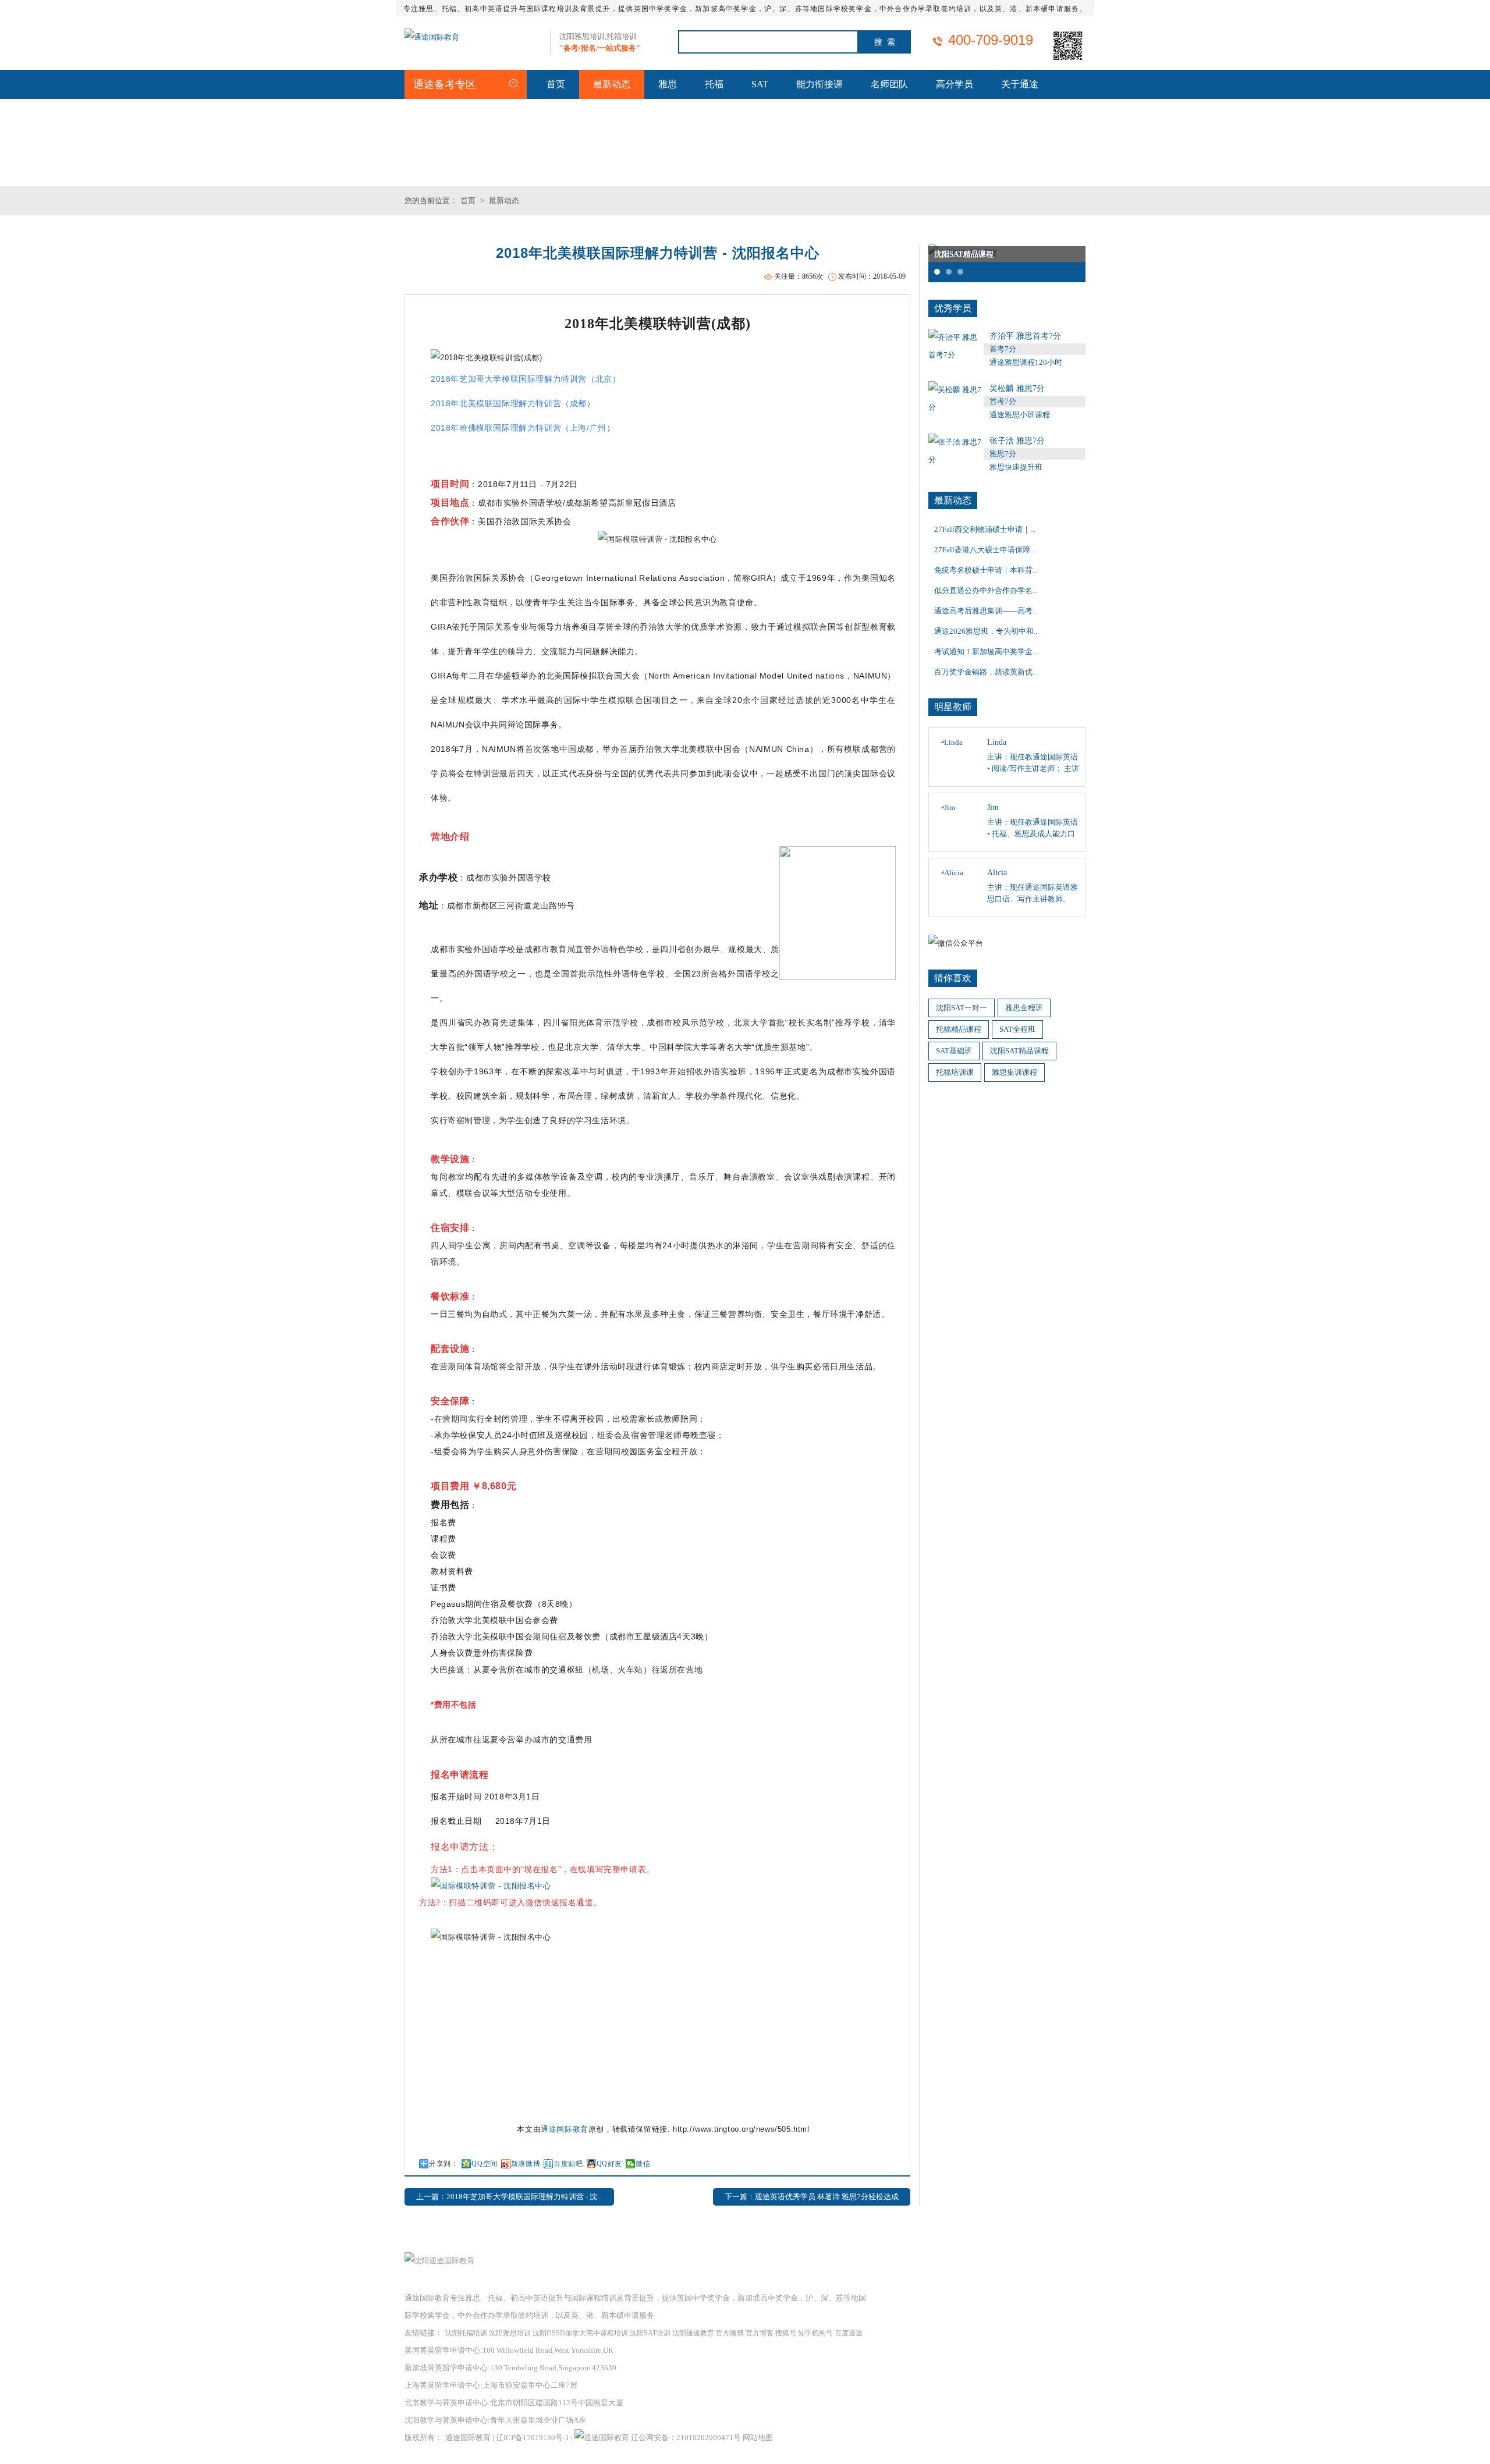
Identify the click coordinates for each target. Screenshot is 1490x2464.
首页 (556, 84)
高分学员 (955, 84)
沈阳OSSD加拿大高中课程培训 (580, 2333)
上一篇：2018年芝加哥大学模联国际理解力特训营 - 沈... (509, 2197)
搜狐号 (786, 2333)
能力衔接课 (819, 84)
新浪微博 (526, 2164)
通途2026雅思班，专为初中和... (987, 631)
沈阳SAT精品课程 (1019, 1051)
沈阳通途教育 (693, 2333)
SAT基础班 (954, 1051)
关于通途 (1020, 84)
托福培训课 (955, 1072)
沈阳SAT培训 (650, 2333)
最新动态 (612, 84)
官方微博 (730, 2333)
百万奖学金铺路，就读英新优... (986, 672)
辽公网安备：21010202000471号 (687, 2438)
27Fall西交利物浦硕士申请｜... (985, 529)
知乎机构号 (815, 2333)
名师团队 (889, 84)
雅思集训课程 (1014, 1072)
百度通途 (849, 2333)
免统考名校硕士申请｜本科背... (986, 570)
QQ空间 (484, 2164)
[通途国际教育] (432, 37)
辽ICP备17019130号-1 (533, 2438)
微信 (643, 2164)
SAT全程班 (1017, 1029)
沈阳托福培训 (466, 2333)
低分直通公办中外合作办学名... (986, 590)
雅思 (668, 84)
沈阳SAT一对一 (962, 1008)
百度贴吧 (568, 2164)
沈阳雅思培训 (510, 2333)
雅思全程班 (1024, 1008)
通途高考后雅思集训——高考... (986, 611)
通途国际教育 (565, 2129)
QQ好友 (609, 2164)
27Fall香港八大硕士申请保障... (985, 550)
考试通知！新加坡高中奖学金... (986, 651)
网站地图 (758, 2438)
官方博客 (760, 2333)
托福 (714, 84)
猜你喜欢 (953, 978)
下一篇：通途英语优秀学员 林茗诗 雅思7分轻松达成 (812, 2197)
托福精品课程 (959, 1029)
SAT (760, 84)
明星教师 (953, 707)
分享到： (444, 2164)
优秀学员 (953, 308)
